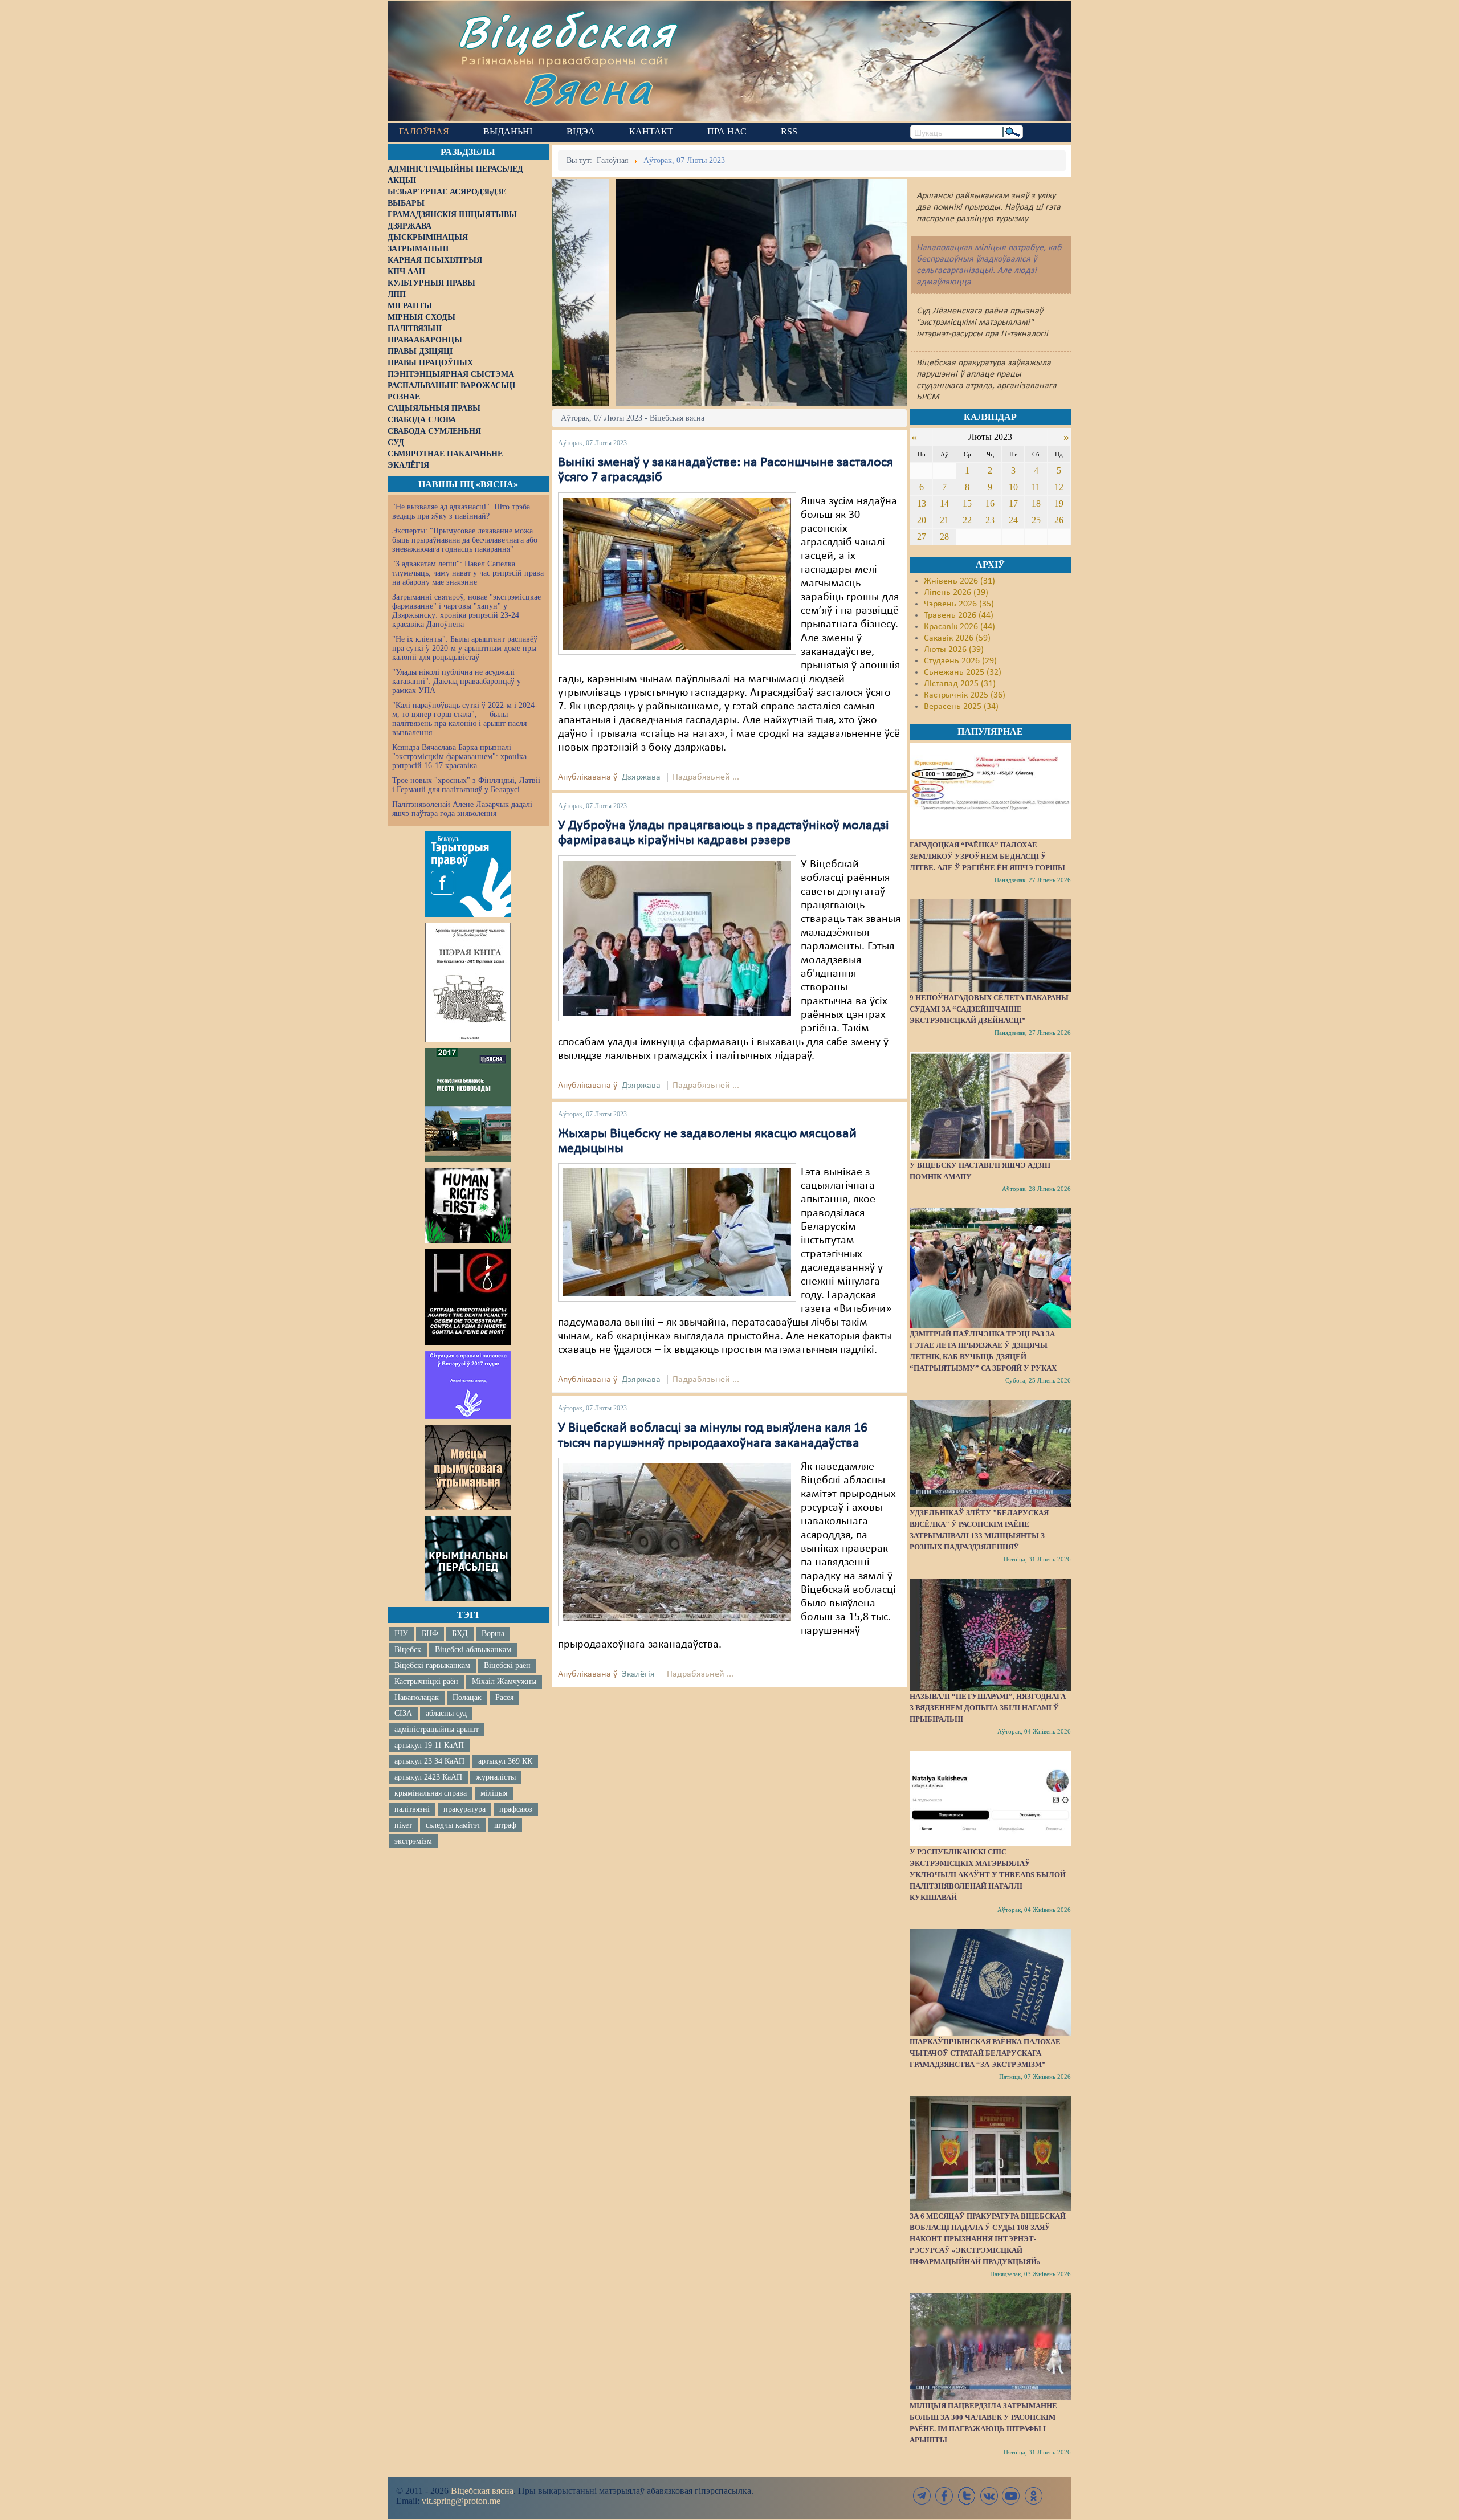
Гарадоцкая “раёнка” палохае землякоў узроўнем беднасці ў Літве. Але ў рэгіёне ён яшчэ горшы (987, 856)
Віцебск (408, 1650)
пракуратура (464, 1809)
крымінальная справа (431, 1793)
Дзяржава (641, 777)
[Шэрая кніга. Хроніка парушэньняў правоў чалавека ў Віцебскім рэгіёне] (468, 982)
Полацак (467, 1697)
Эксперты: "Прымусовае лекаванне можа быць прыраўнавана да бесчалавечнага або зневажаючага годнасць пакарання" (465, 540)
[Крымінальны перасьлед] (468, 1559)
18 (1036, 503)
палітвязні (412, 1809)
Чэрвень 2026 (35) (959, 604)
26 (1059, 520)
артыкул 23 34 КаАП (429, 1761)
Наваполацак (417, 1697)
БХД (460, 1634)
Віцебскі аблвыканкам (473, 1650)
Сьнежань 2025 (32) (963, 672)
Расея (504, 1697)
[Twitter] (967, 2496)
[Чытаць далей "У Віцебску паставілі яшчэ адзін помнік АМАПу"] (990, 1106)
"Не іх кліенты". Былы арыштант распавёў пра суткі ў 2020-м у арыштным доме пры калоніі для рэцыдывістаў (465, 648)
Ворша (493, 1634)
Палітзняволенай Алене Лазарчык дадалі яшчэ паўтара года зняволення (462, 809)
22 (967, 520)
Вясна (587, 88)
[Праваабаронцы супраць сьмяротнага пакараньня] (468, 1297)
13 (922, 503)
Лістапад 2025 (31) (960, 684)
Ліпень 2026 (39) (956, 593)
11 (1036, 487)
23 (990, 520)
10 (1013, 487)
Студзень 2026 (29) (960, 661)
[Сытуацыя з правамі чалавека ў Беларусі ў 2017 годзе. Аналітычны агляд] (468, 1385)
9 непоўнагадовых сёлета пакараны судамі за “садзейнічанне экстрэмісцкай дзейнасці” (989, 1009)
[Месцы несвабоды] (468, 1105)
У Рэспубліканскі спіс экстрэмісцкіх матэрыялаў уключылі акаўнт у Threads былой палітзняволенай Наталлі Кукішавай (988, 1875)
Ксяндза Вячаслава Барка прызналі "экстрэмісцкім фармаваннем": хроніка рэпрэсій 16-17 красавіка (459, 757)
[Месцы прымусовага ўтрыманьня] (468, 1467)
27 (922, 537)
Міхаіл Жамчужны (504, 1681)
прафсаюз (516, 1809)
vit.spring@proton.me (461, 2501)
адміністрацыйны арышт (437, 1729)
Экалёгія (638, 1674)
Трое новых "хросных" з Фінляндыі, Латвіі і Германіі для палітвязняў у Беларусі (466, 785)
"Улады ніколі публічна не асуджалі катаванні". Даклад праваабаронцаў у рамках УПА (457, 681)
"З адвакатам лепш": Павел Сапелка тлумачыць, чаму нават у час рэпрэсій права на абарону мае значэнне (468, 573)
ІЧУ (401, 1634)
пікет (403, 1825)
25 (1036, 520)
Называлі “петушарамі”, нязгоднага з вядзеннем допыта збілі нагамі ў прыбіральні (988, 1708)
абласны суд (446, 1713)
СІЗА (403, 1713)
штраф (505, 1825)
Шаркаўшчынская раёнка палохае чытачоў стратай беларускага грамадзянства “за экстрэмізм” (985, 2053)
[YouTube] (1011, 2496)
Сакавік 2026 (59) (957, 638)
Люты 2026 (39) (954, 650)
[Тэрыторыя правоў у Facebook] (468, 874)
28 (944, 537)
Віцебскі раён (507, 1665)
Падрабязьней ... (706, 777)
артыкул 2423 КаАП (428, 1777)
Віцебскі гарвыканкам (432, 1665)
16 (990, 503)
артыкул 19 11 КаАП (429, 1745)
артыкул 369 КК (505, 1761)
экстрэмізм (413, 1841)
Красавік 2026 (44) (959, 627)
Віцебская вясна (482, 2491)
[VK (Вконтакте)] (989, 2496)
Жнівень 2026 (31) (959, 581)
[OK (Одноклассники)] (1033, 2496)
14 (944, 503)
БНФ (430, 1634)
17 (1013, 503)
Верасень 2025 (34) (961, 707)
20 (922, 520)
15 (967, 503)
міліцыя (494, 1793)
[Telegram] (922, 2496)
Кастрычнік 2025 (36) (965, 695)
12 (1059, 487)
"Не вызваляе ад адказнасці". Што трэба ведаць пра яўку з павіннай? (461, 511)
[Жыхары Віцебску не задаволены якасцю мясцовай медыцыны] (677, 1233)
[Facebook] (944, 2496)
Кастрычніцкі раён (426, 1681)
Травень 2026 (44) (959, 615)
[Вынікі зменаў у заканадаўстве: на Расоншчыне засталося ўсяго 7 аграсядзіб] (677, 573)
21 (944, 520)
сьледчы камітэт (453, 1825)
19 (1059, 503)
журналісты (496, 1777)
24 (1013, 520)
